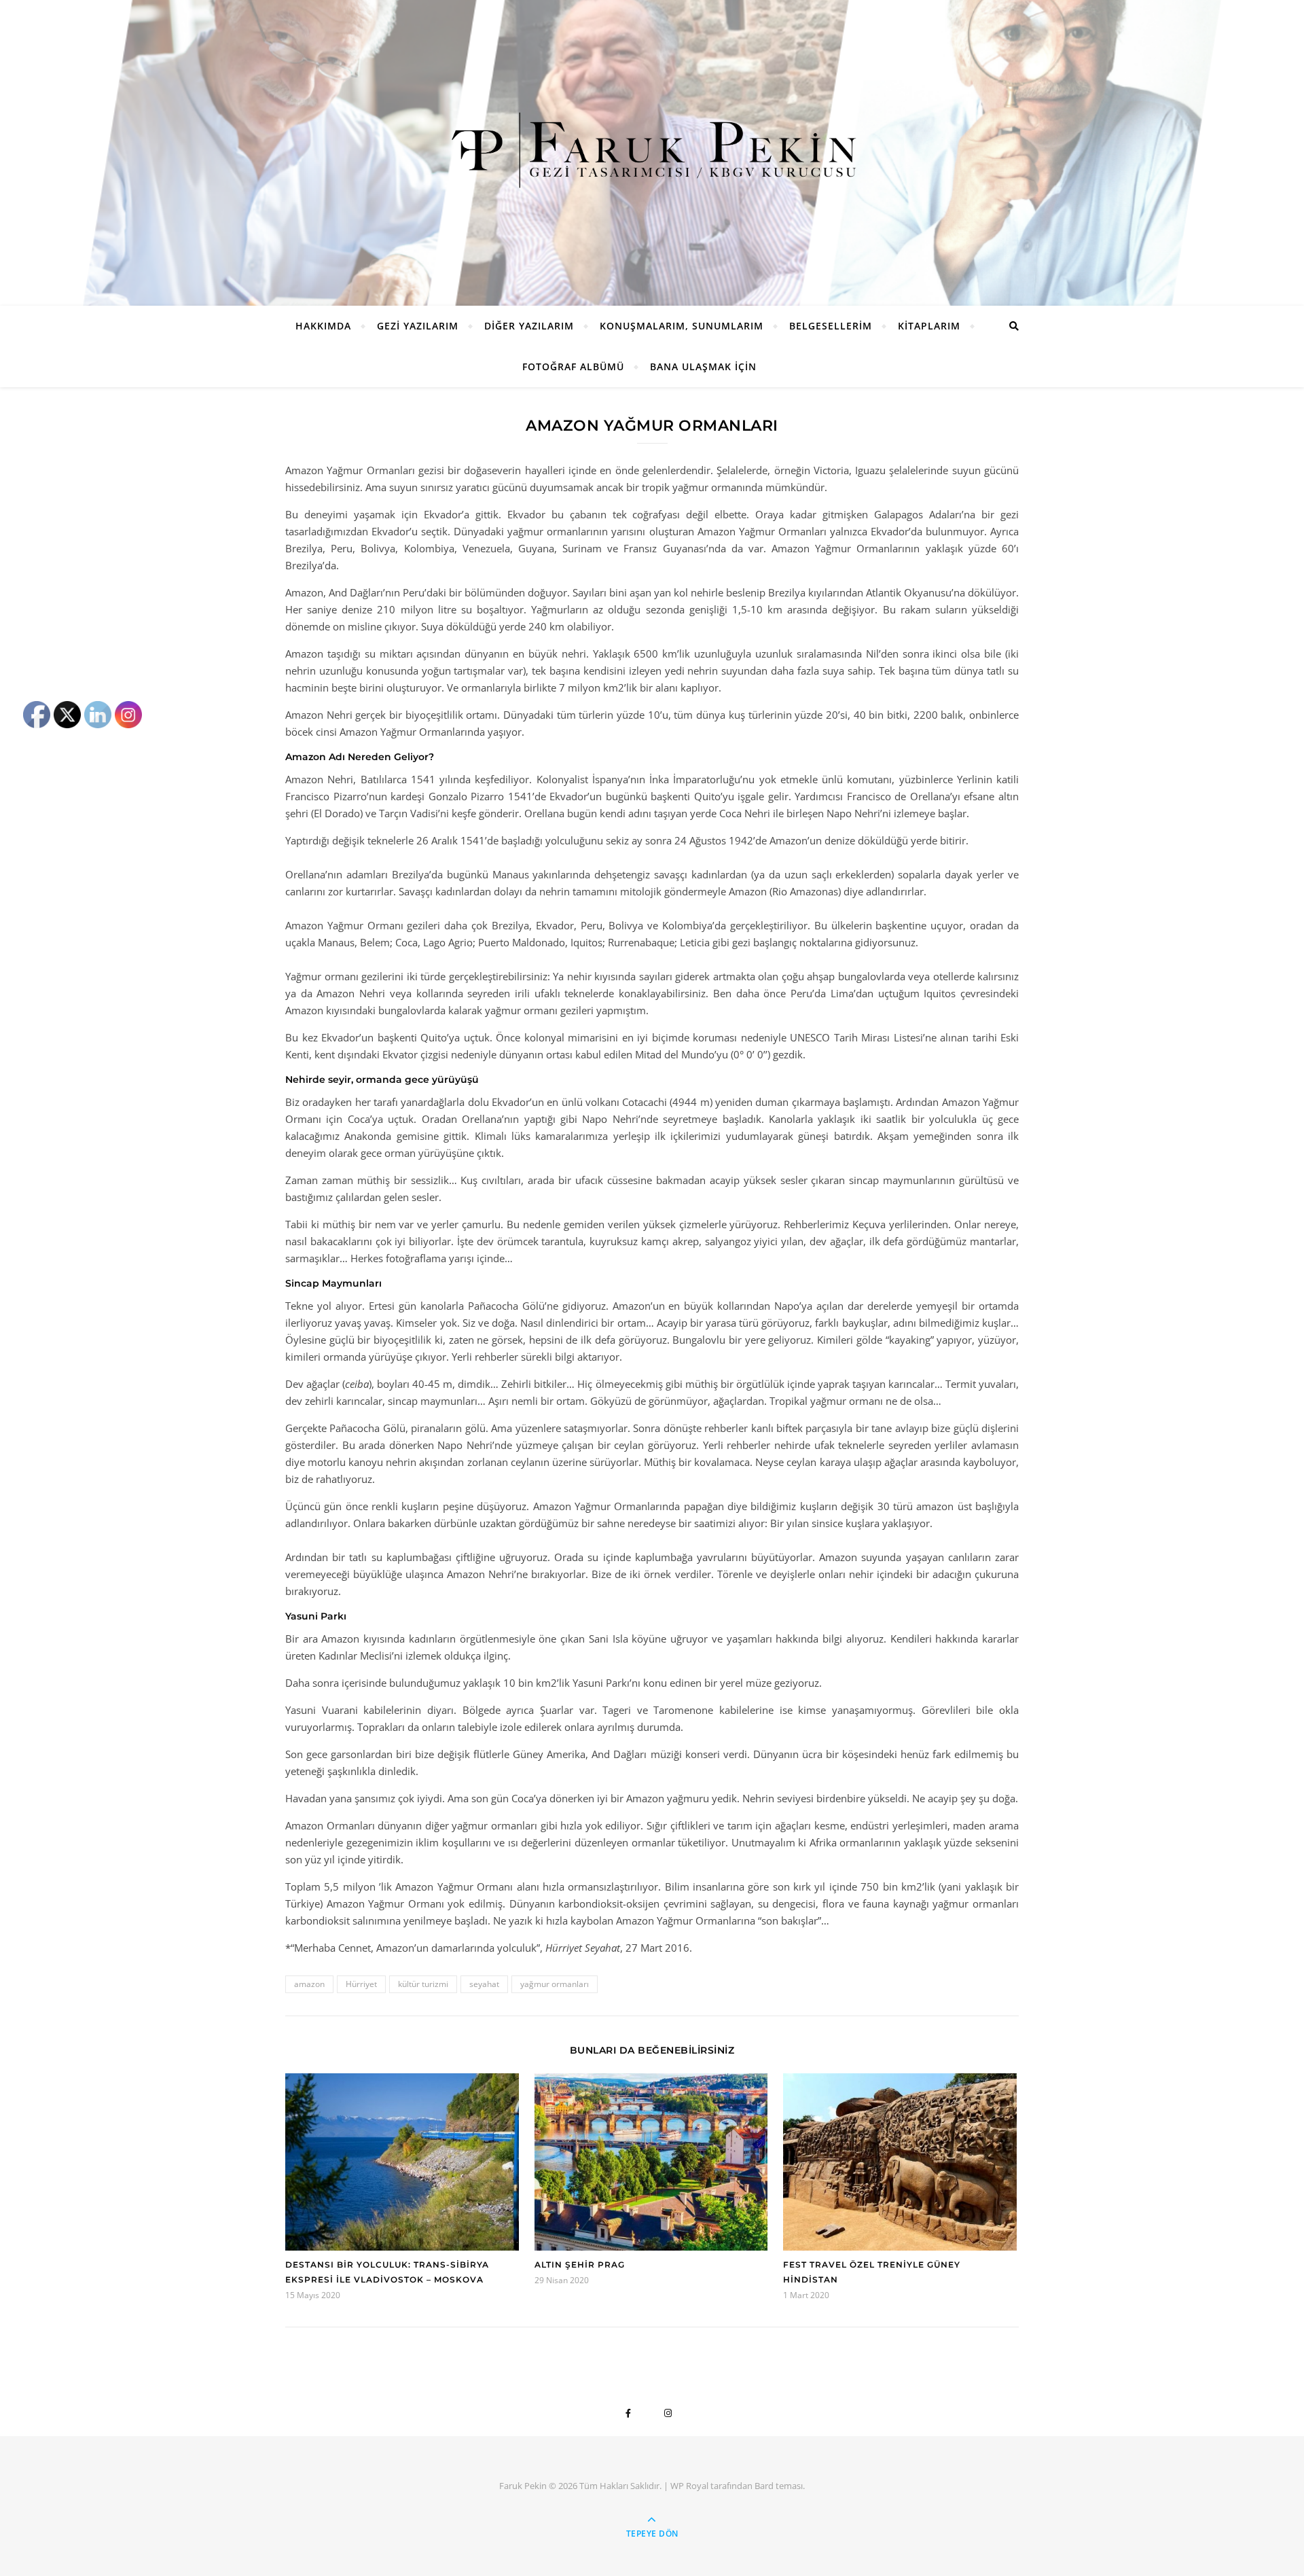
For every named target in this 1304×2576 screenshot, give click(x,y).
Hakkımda (323, 326)
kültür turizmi (423, 1984)
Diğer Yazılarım (529, 326)
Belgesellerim (831, 326)
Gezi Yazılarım (418, 326)
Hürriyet (361, 1984)
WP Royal (689, 2486)
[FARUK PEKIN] (652, 149)
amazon (309, 1984)
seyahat (484, 1984)
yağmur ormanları (555, 1984)
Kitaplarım (929, 326)
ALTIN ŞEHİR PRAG (580, 2265)
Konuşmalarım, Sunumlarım (682, 326)
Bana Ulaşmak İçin (703, 366)
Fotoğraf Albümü (573, 366)
